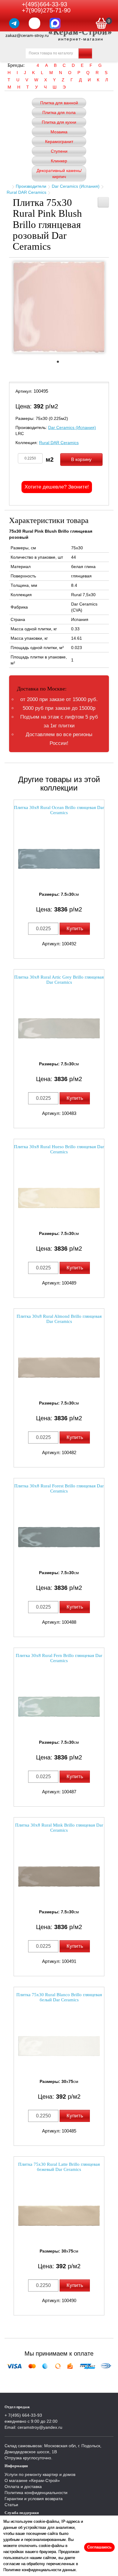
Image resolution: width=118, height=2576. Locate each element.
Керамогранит (59, 141)
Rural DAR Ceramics (26, 192)
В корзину (81, 459)
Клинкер (59, 161)
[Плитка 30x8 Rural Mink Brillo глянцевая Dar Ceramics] (59, 1876)
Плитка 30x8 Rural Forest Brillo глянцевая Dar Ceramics (59, 1488)
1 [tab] (61, 363)
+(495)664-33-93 (44, 4)
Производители (31, 186)
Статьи (11, 2505)
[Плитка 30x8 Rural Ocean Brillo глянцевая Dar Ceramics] (59, 859)
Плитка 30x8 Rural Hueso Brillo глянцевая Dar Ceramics (59, 1149)
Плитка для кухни (59, 122)
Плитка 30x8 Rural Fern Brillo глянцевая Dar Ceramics (59, 1658)
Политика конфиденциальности (36, 2493)
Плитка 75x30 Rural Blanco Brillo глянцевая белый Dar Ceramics (59, 1997)
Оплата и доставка (23, 2487)
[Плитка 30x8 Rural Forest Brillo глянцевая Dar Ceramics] (59, 1537)
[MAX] (55, 23)
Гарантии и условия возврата (34, 2499)
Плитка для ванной (59, 103)
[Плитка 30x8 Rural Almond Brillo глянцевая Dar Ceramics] (59, 1368)
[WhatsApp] (34, 23)
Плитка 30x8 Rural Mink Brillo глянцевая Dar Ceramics (59, 1828)
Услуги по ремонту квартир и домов (40, 2474)
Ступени (59, 151)
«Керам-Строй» (81, 32)
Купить (75, 929)
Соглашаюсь (99, 2547)
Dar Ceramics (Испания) (76, 186)
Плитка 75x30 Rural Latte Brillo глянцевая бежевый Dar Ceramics (59, 2167)
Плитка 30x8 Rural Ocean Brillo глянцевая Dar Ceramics (59, 810)
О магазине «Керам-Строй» (32, 2480)
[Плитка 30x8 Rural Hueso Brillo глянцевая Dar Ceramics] (59, 1198)
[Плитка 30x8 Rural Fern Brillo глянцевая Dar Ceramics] (59, 1707)
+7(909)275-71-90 (46, 10)
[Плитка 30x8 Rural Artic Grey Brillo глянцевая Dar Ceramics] (59, 1028)
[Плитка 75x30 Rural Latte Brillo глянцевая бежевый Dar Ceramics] (59, 2215)
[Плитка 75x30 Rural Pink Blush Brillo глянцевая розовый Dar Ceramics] (59, 307)
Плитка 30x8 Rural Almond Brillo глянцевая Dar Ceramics (59, 1319)
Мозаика (59, 132)
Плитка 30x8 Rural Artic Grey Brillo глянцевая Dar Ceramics (59, 980)
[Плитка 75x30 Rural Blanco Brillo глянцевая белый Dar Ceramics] (59, 2046)
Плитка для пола (59, 112)
